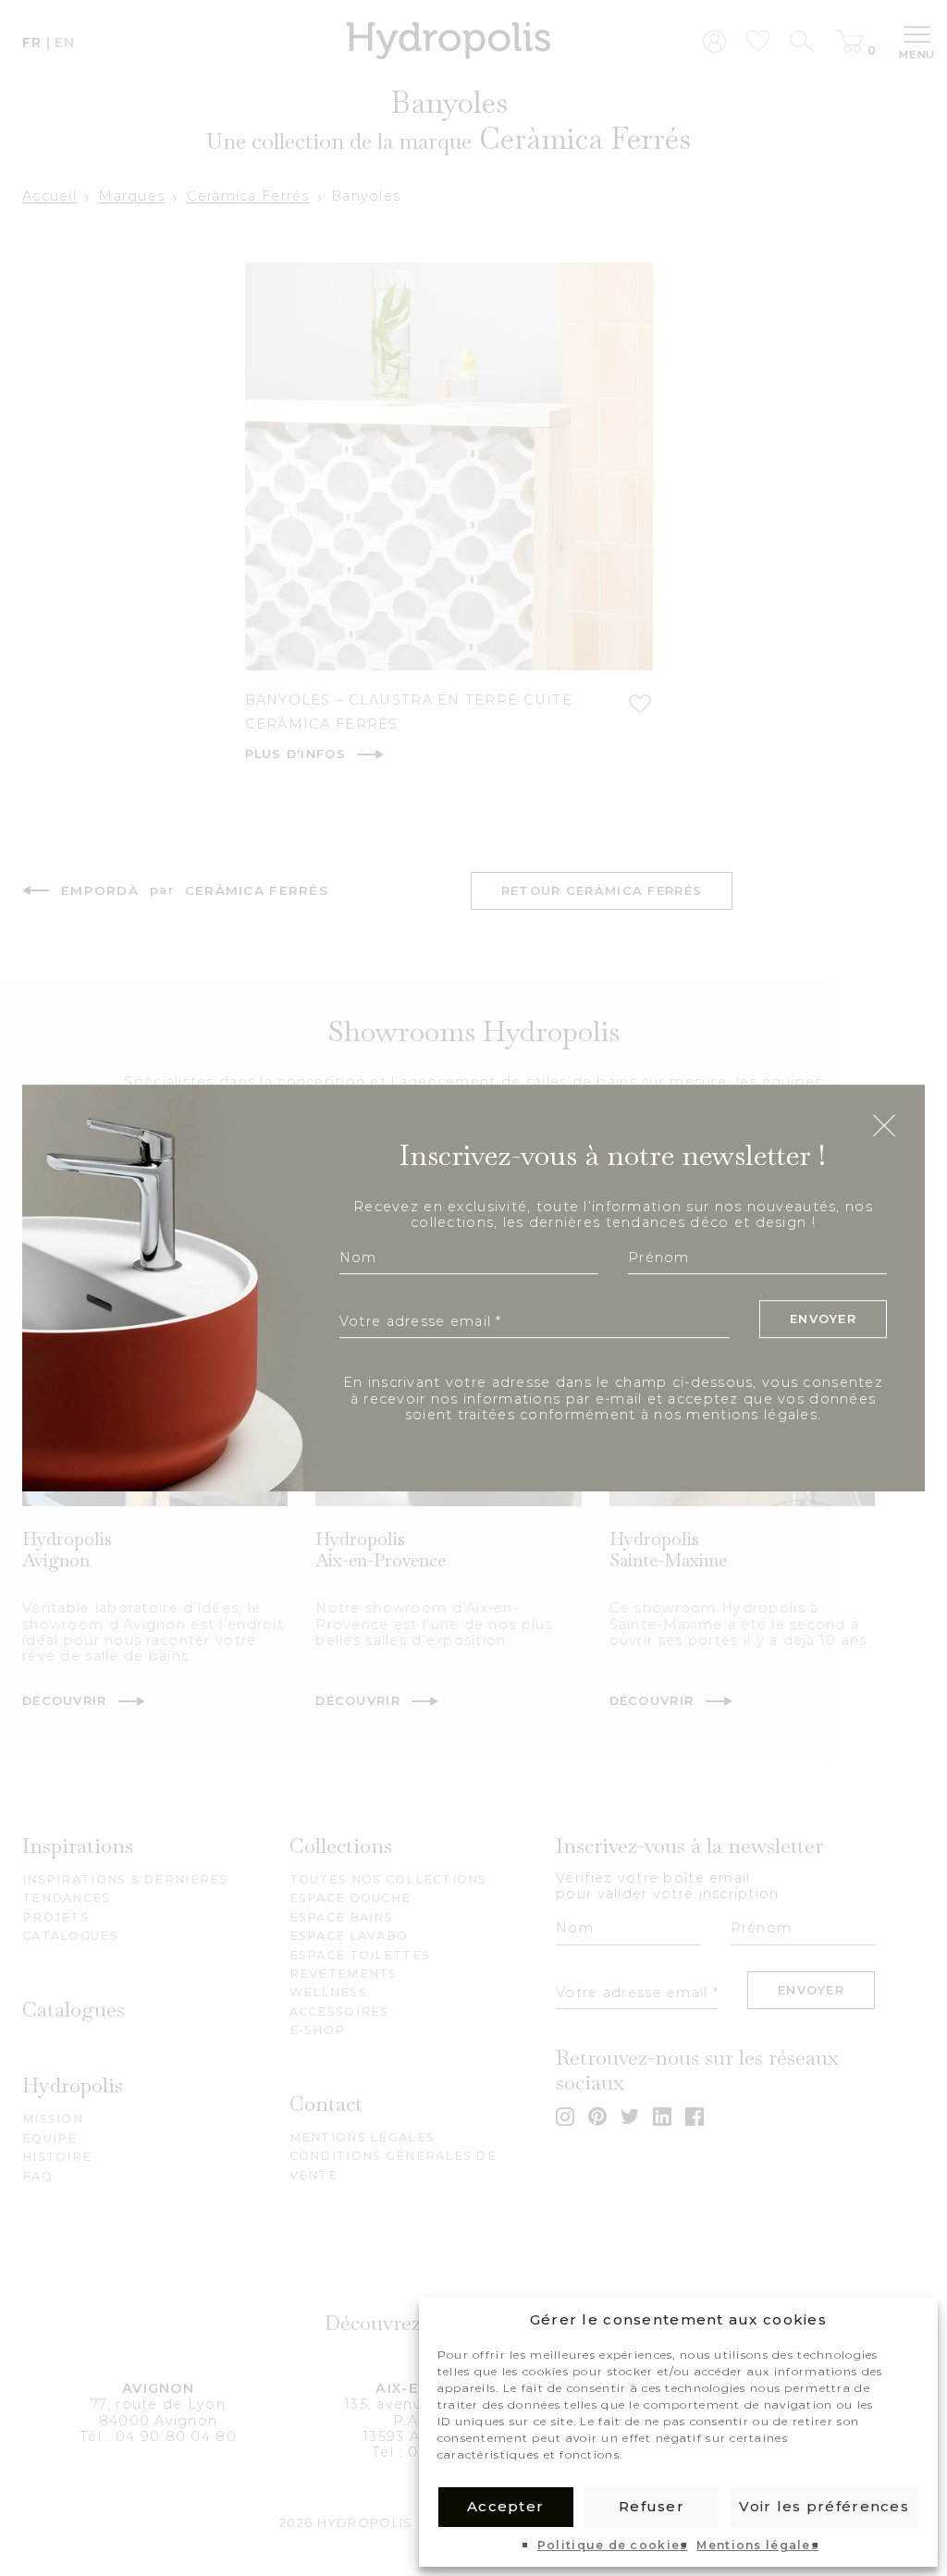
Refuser (652, 2506)
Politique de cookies (613, 2545)
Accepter (505, 2506)
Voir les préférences (824, 2506)
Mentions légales (757, 2545)
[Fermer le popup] (884, 1127)
